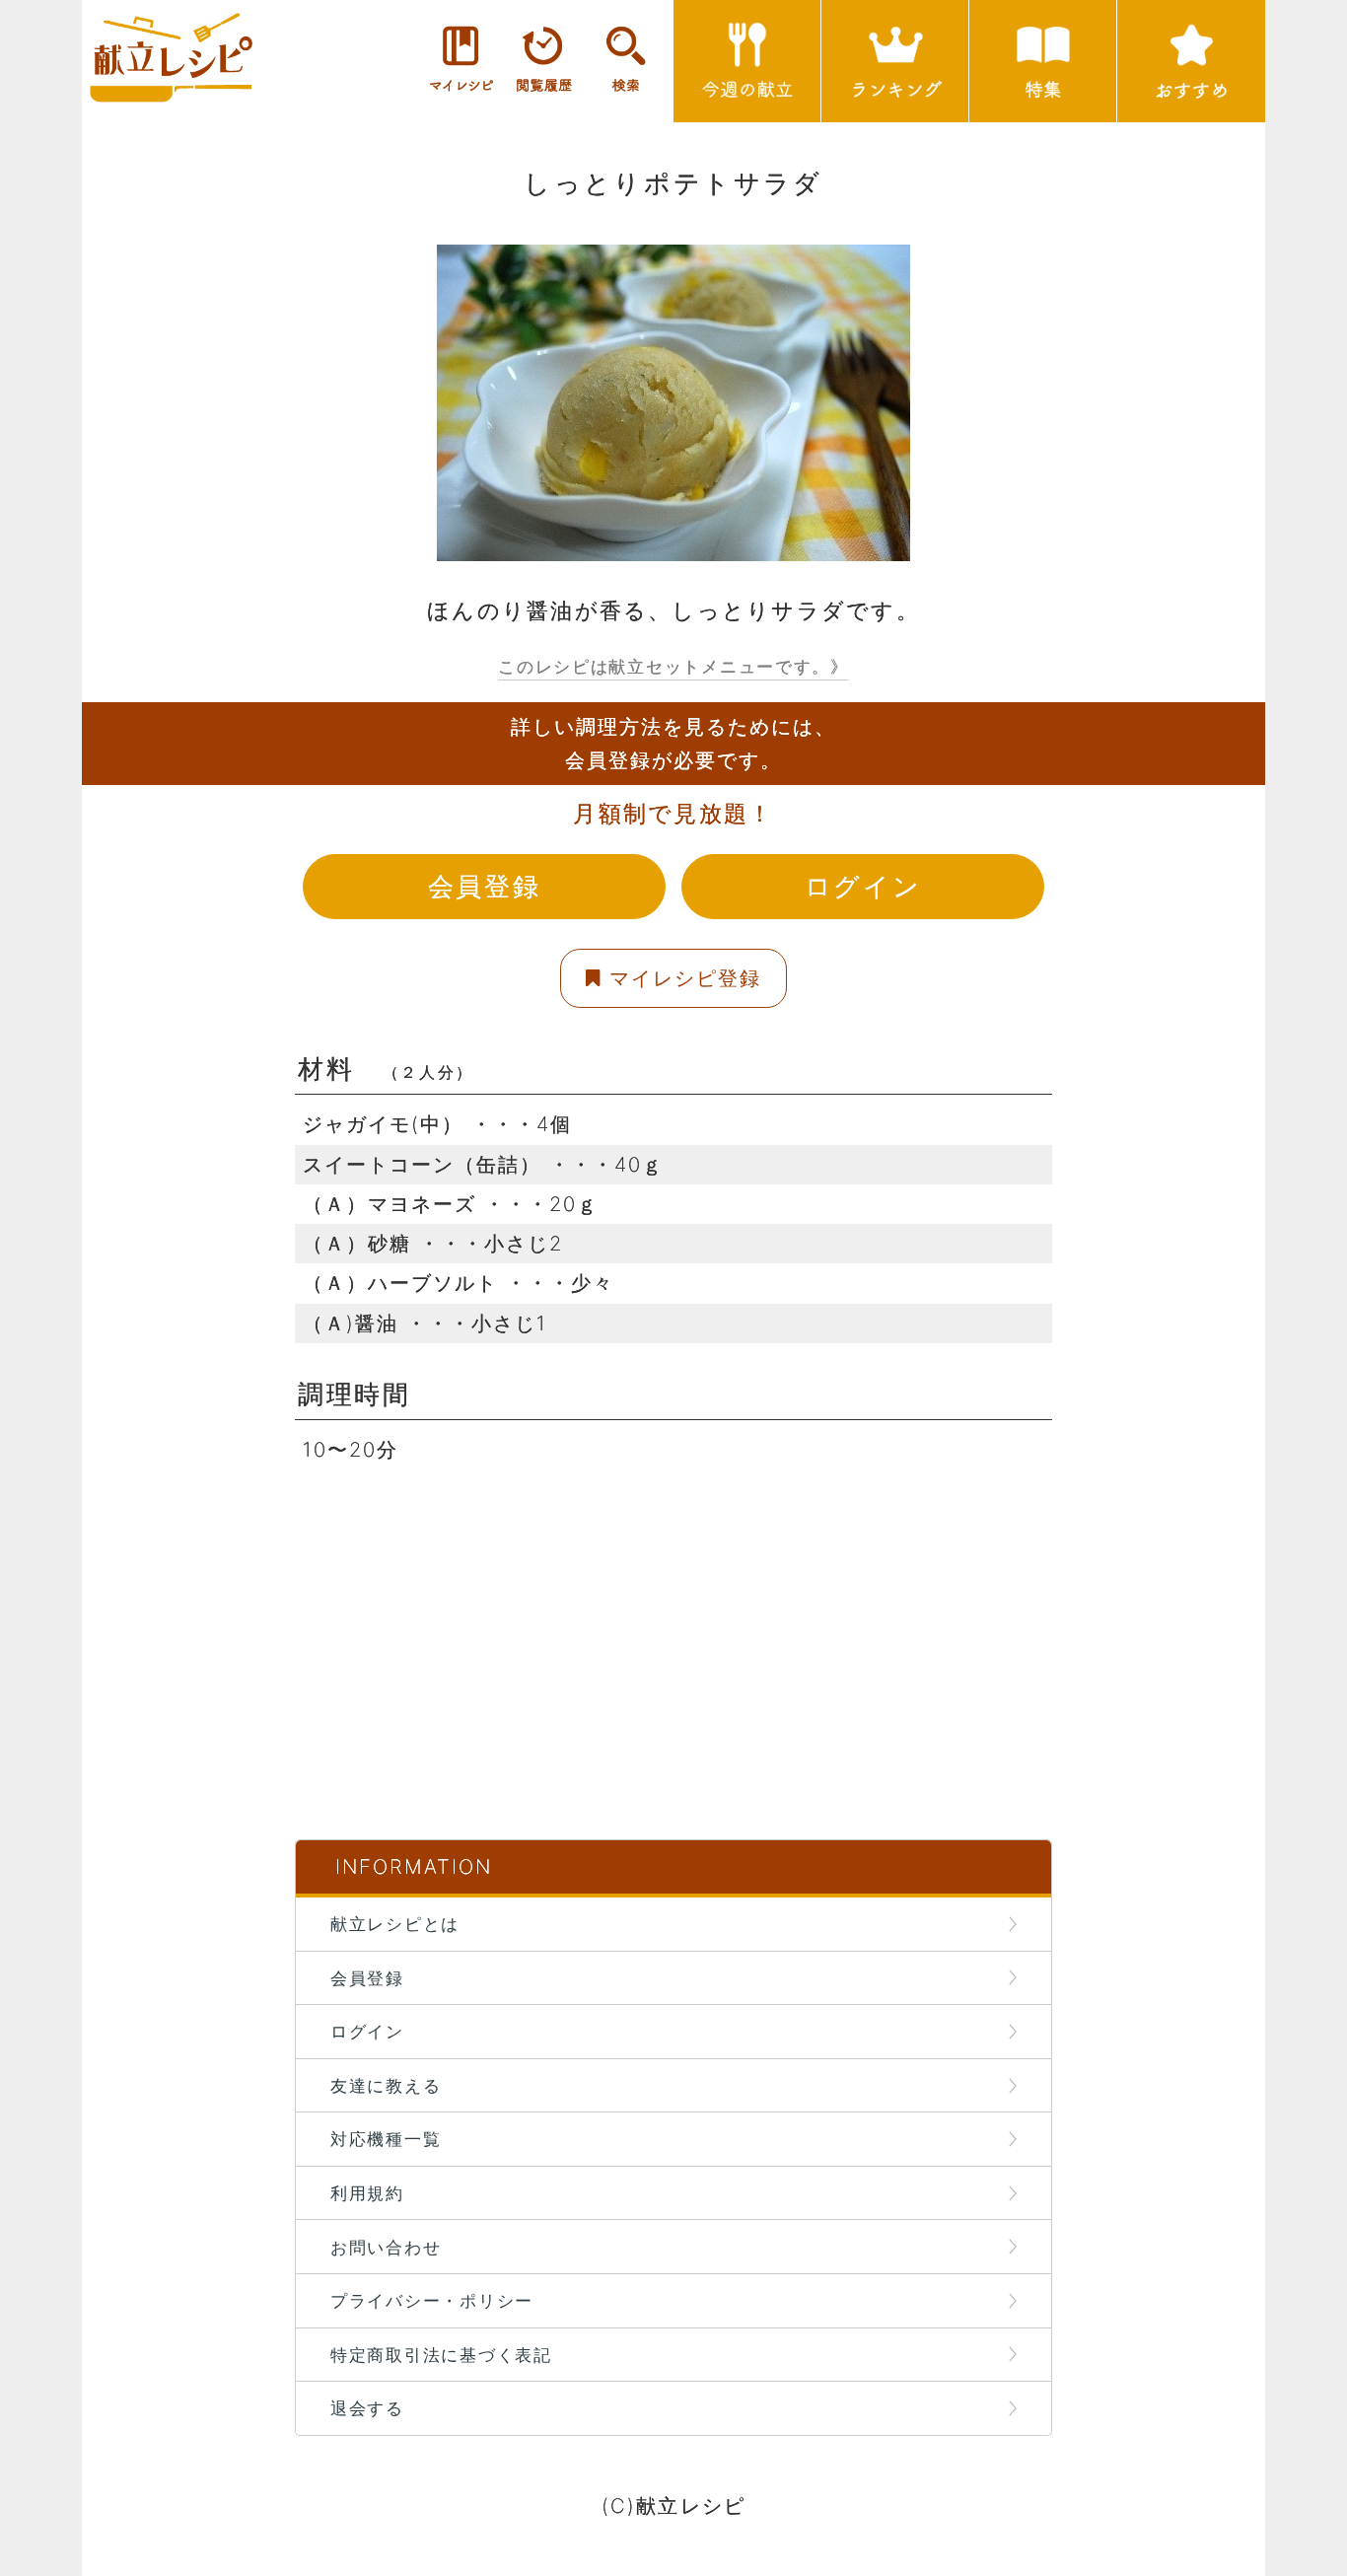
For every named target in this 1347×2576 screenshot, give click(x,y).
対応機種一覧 (386, 2139)
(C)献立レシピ (673, 2505)
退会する (367, 2408)
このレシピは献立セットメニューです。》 (673, 666)
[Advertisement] (673, 1608)
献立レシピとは (395, 1924)
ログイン (863, 886)
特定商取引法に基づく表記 (441, 2355)
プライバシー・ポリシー (432, 2300)
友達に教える (386, 2085)
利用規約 (367, 2193)
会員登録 (484, 886)
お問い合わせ (386, 2247)
